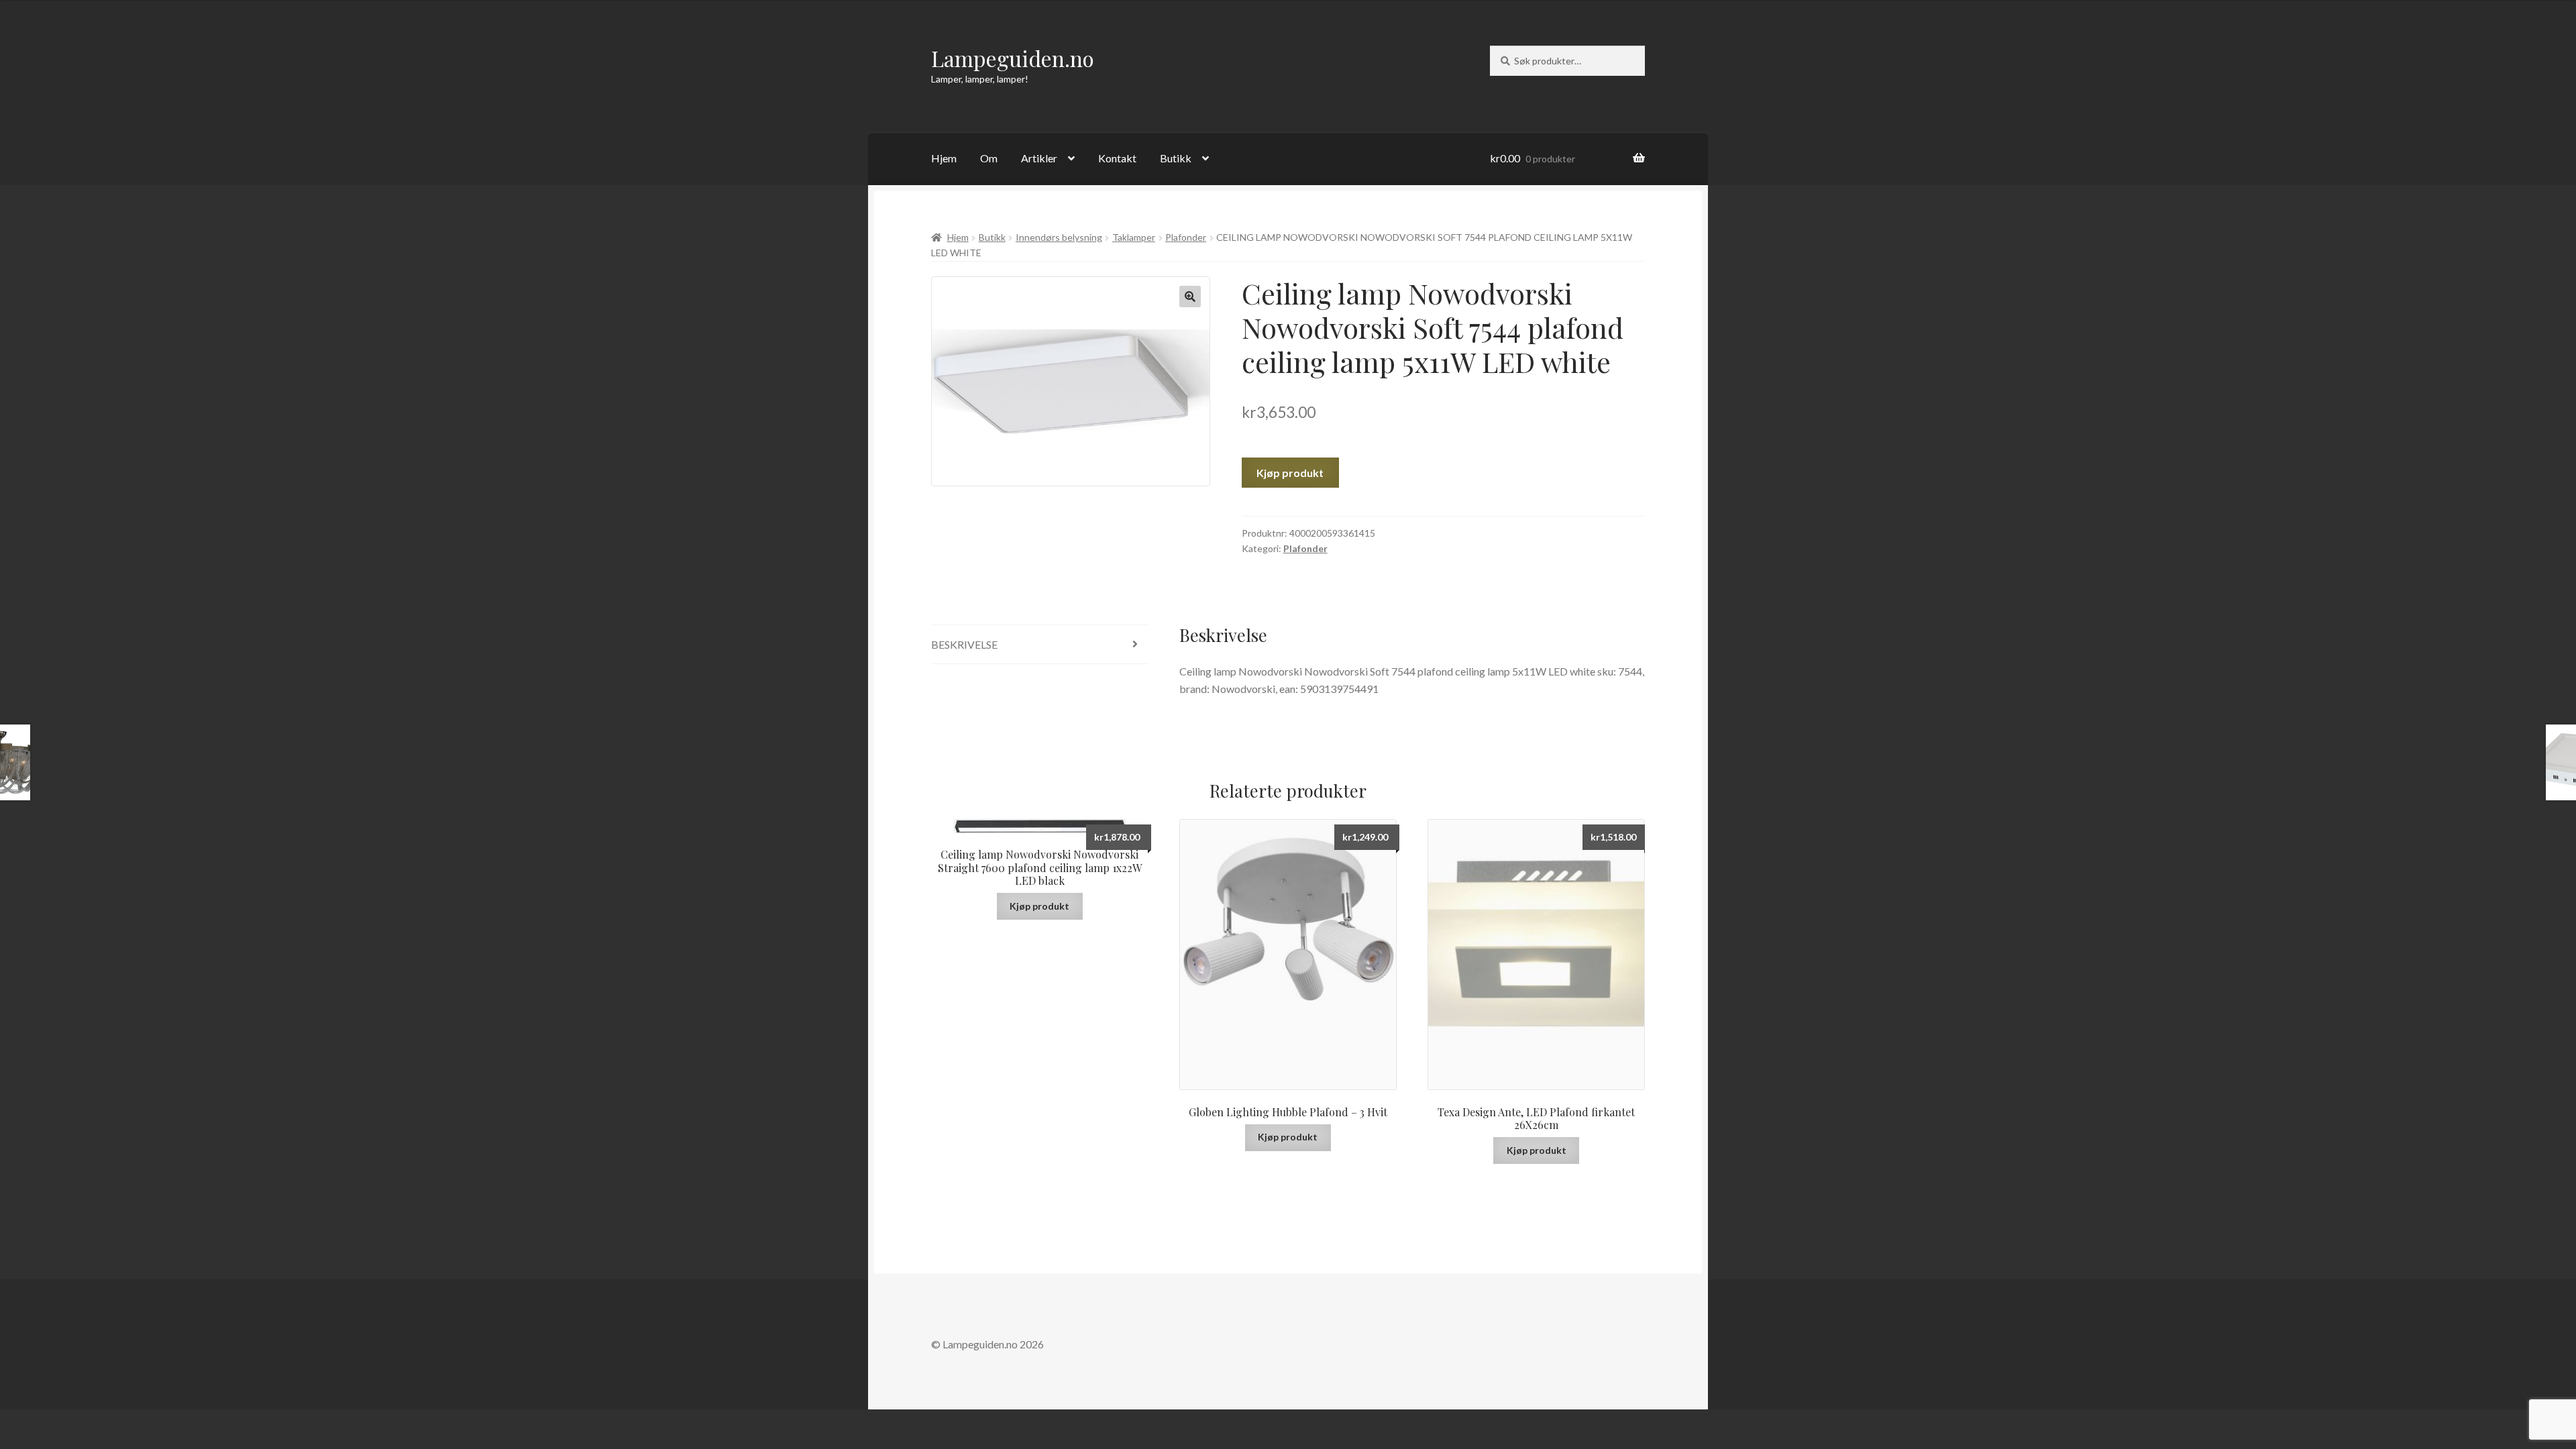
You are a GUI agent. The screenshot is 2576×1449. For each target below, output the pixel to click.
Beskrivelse (964, 644)
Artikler (1039, 158)
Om (989, 158)
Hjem (944, 158)
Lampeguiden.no (1013, 58)
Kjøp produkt (1290, 473)
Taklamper (1134, 237)
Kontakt (1117, 158)
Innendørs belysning (1059, 237)
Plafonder (1186, 237)
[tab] (1040, 645)
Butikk (1176, 158)
